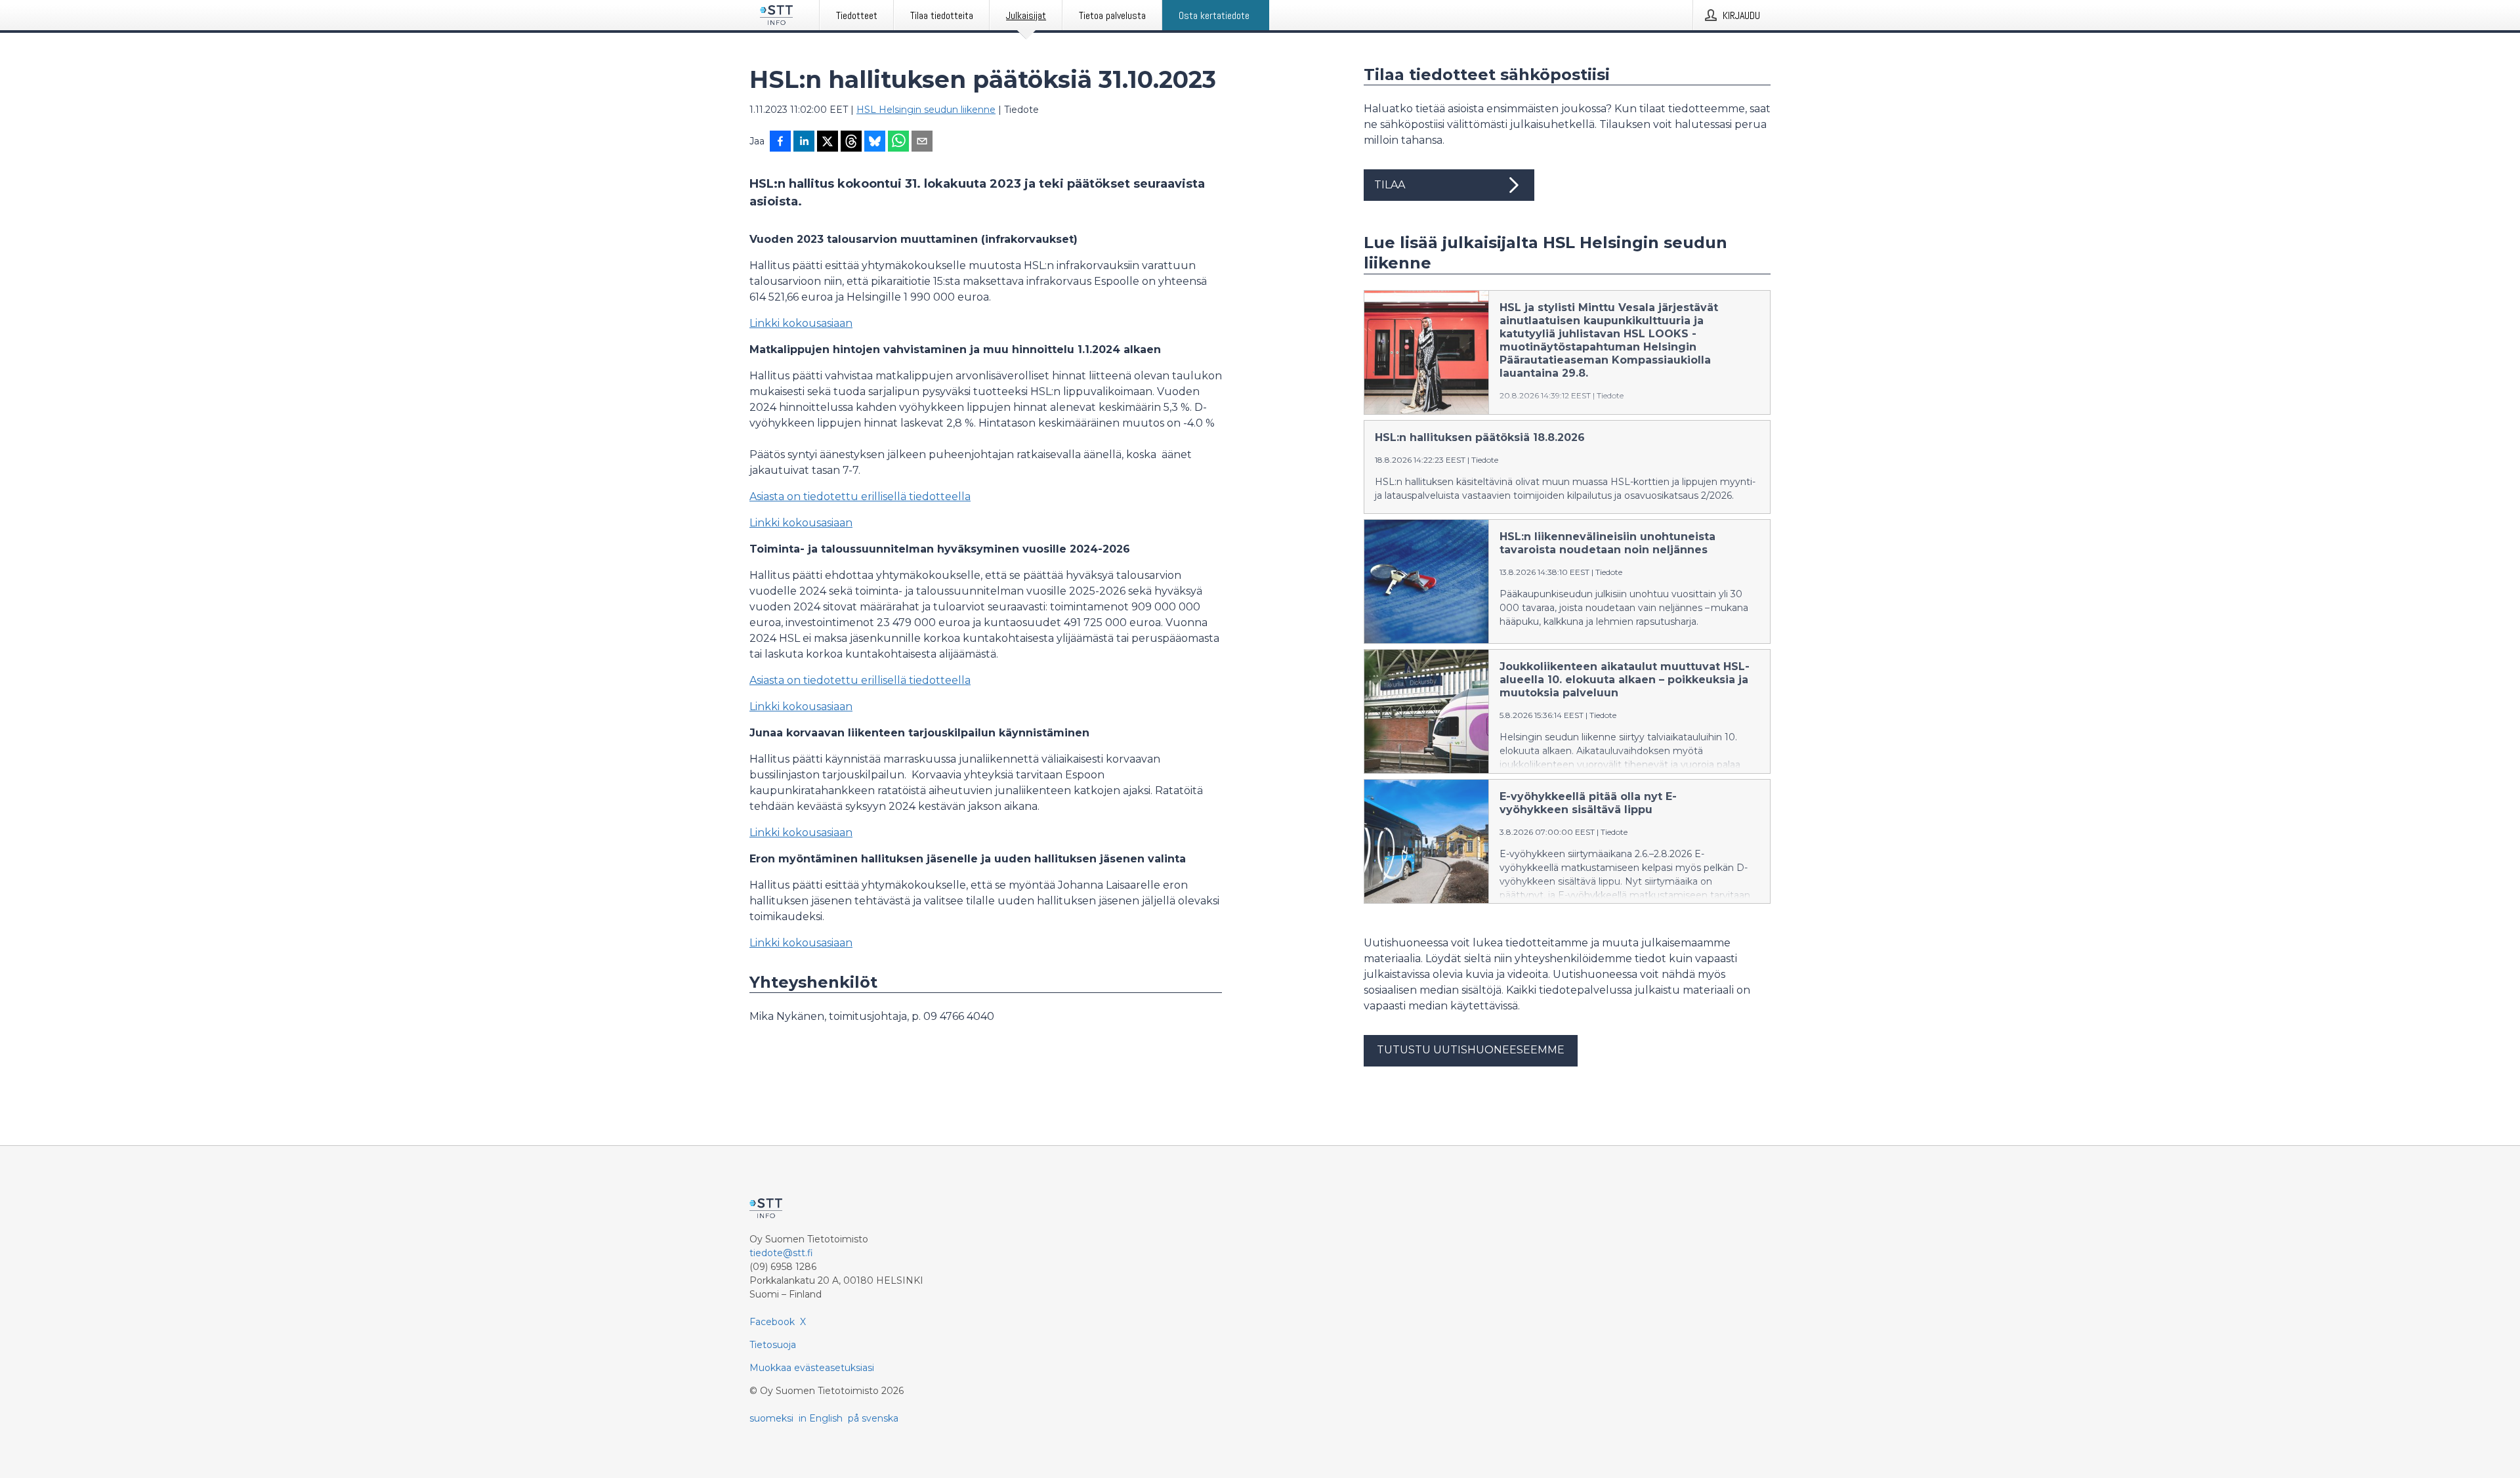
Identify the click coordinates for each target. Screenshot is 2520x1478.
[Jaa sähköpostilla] (922, 142)
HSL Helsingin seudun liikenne (926, 110)
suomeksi (771, 1418)
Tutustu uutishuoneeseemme (1471, 1050)
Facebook (772, 1322)
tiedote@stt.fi (781, 1253)
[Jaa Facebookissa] (780, 142)
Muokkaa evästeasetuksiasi (812, 1368)
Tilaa (1390, 185)
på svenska (873, 1418)
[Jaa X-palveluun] (828, 142)
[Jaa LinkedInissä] (804, 142)
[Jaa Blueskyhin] (875, 142)
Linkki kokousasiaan (801, 323)
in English (821, 1418)
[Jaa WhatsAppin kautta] (898, 142)
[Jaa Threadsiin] (851, 142)
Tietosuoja (773, 1345)
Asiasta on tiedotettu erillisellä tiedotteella (860, 496)
